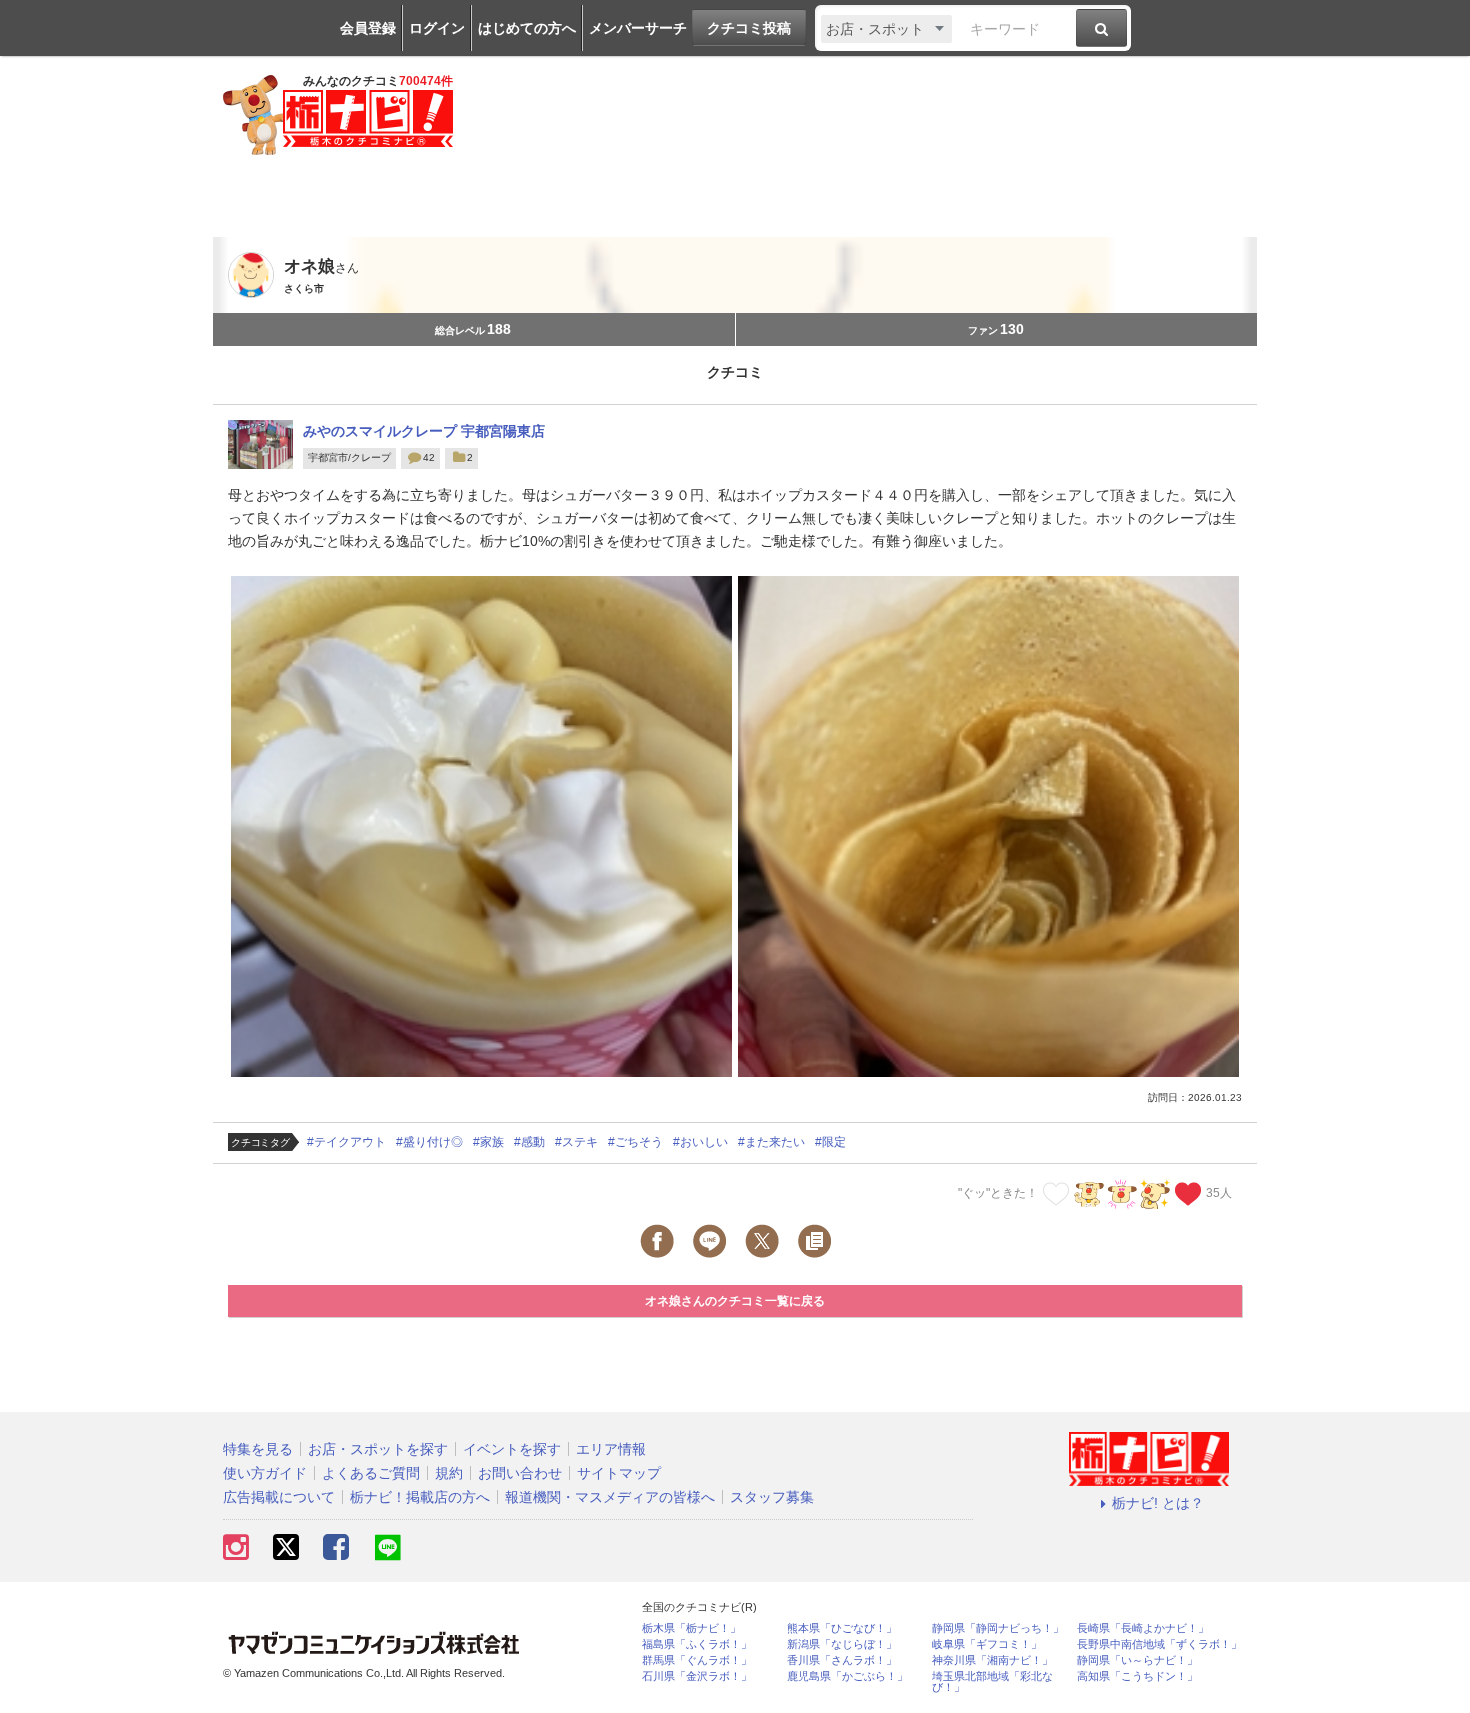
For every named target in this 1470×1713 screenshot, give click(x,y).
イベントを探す (512, 1449)
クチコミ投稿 (749, 28)
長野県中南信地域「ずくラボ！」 (1159, 1644)
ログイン (437, 28)
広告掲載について (279, 1497)
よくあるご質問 (371, 1473)
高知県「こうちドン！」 (1137, 1676)
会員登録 (368, 28)
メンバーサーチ (638, 28)
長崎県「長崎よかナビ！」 (1143, 1628)
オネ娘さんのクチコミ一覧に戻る (735, 1301)
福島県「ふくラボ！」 (697, 1644)
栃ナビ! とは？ (1158, 1503)
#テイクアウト (346, 1142)
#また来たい (771, 1142)
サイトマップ (619, 1473)
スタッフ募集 (772, 1497)
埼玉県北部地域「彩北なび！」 (992, 1682)
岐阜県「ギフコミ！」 (987, 1644)
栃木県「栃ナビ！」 (691, 1628)
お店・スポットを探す (378, 1449)
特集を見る (258, 1449)
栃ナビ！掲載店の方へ (420, 1497)
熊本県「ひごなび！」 (842, 1628)
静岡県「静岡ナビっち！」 (998, 1628)
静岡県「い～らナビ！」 (1137, 1660)
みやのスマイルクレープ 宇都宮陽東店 (424, 431)
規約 (449, 1473)
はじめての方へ (527, 28)
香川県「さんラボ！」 (842, 1660)
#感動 (529, 1142)
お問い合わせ (520, 1473)
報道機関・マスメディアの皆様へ (610, 1497)
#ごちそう (635, 1142)
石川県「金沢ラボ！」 (697, 1676)
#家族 (488, 1142)
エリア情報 (611, 1449)
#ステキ (576, 1142)
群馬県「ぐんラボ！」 (697, 1660)
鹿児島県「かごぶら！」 (847, 1676)
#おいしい (700, 1142)
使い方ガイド (265, 1473)
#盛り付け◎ (429, 1142)
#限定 (830, 1142)
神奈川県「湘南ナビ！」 (992, 1660)
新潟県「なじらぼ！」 (842, 1644)
